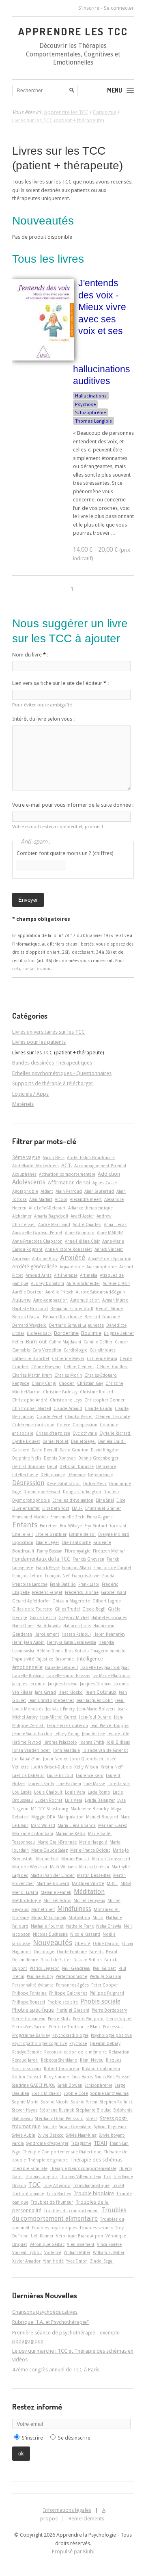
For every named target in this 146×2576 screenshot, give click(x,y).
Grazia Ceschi (43, 1617)
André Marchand (54, 1224)
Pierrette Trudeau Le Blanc (75, 2027)
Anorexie (21, 1259)
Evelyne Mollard (114, 1534)
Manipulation (71, 1817)
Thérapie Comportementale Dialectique (62, 2152)
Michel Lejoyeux (89, 1900)
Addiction (109, 1174)
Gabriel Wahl (114, 1592)
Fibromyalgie (78, 1551)
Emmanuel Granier (103, 1508)
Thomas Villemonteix (81, 2177)
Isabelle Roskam (28, 1676)
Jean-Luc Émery (60, 1709)
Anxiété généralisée (35, 1266)
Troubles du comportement (71, 2211)
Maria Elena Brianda (77, 1825)
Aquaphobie (72, 1267)
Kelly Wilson (86, 1767)
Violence (53, 2252)
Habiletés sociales (109, 1617)
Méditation (89, 1892)
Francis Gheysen (88, 1559)
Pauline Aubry (40, 1976)
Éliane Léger (47, 1542)
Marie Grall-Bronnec (57, 1842)
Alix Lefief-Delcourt (47, 1208)
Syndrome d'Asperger (47, 2143)
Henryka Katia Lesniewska (72, 1642)
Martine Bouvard (53, 1883)
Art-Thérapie (66, 1275)
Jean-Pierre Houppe (109, 1725)
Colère (63, 1425)
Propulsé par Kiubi (73, 2551)
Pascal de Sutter (56, 1960)
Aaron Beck (54, 1157)
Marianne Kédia (71, 1833)
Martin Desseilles (94, 1875)
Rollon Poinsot (27, 2077)
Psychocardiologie (70, 2035)
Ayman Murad (115, 1300)
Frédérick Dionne (82, 1592)
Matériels (23, 1104)
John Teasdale (67, 1750)
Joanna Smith (92, 1742)
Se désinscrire (74, 2438)
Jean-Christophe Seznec (51, 1700)
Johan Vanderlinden (31, 1750)
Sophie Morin (25, 2102)
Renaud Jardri (25, 2060)
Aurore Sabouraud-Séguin (100, 1292)
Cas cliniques (103, 1350)
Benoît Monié (109, 1309)
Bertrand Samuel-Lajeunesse (76, 1325)
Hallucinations (91, 396)
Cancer (121, 1342)
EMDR (77, 1508)
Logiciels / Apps (30, 1094)
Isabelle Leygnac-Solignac (105, 1667)
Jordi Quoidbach (87, 1759)
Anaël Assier (82, 1216)
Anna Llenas (115, 1224)
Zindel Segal (102, 2261)
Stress (92, 2118)
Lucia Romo (99, 1792)
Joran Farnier (55, 1759)
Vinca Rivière (109, 2244)
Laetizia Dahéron (28, 1775)
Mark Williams (63, 1867)
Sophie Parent (84, 2102)
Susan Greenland (75, 2127)
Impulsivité (23, 1659)
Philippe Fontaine (29, 1993)
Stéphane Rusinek (57, 2110)
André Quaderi (87, 1224)
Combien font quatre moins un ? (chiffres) (65, 853)
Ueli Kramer (42, 2236)
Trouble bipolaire (94, 2193)
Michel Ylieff (43, 1909)
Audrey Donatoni (47, 1283)
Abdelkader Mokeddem (35, 1166)
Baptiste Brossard (30, 1309)
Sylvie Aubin (24, 2135)
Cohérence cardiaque (33, 1425)
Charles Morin (68, 1375)
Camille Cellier (98, 1342)
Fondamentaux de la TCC (41, 1559)
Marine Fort (47, 1859)
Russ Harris (82, 2077)
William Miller (77, 2252)
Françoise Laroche (30, 1584)
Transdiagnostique (91, 2185)
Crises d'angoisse (53, 1433)
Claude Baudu (99, 1408)
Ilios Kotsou (77, 1651)
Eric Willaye (71, 1526)
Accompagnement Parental (100, 1166)
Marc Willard (43, 1825)
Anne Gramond (80, 1233)
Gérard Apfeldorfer (31, 1601)
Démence (76, 1475)
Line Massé (94, 1784)
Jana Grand (45, 1692)
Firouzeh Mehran (109, 1551)
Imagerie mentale (108, 1651)
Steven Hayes (25, 2110)
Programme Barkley (31, 2035)
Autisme (21, 1300)
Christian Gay (90, 1383)
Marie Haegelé (93, 1842)
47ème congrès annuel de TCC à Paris (56, 2370)
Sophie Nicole (55, 2102)
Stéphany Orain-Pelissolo (59, 2118)
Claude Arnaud (68, 1408)
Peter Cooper (105, 1985)
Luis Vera (74, 1800)
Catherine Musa (102, 1358)
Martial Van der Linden (53, 1875)
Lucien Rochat (49, 1800)
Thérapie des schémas (96, 2160)
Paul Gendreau (76, 1968)
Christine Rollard (97, 1392)
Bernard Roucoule (102, 1317)
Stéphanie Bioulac (94, 2110)
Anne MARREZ (110, 1233)
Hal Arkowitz (49, 1626)
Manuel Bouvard (102, 1817)
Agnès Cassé (105, 1183)
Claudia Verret (79, 1416)
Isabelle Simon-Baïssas (68, 1676)
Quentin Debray (105, 2043)
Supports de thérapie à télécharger (53, 1083)
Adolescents (29, 1182)
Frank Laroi (89, 1584)
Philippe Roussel (29, 2002)
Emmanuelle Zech (67, 1517)
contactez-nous (37, 969)
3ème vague (26, 1157)
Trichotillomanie (28, 2194)
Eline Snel (105, 1500)
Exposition (23, 1542)
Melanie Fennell (56, 1892)
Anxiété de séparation (110, 1259)
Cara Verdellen (47, 1350)
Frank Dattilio (63, 1584)
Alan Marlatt (41, 1199)
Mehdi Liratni (25, 1892)
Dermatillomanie (28, 1466)
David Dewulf (44, 1450)
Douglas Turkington (82, 1492)
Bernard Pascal (26, 1317)
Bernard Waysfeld (29, 1325)
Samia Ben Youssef (113, 2077)
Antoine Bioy (45, 1259)
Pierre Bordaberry (109, 2010)
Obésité (83, 1943)
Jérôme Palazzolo (60, 1742)
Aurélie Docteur (28, 1292)
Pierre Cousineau (29, 2019)
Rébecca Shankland (59, 2060)
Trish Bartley (59, 2194)
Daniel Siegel (83, 1441)
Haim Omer (23, 1626)
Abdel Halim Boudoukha (91, 1157)
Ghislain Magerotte (71, 1601)
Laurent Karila (41, 1784)
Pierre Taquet (119, 2019)
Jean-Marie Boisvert (96, 1709)
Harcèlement (47, 1634)
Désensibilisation (64, 1483)
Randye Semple (27, 2052)
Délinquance (53, 1475)
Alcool (61, 1199)
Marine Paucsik (75, 1859)
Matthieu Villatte (88, 1883)
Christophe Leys (66, 1400)
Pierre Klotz (59, 2019)
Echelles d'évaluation (73, 1500)
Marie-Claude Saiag (49, 1850)
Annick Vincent (109, 1249)
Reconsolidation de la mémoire (75, 2052)
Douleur (111, 1492)
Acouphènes (24, 1174)
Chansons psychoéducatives (45, 2312)
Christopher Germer (104, 1400)
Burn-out (36, 1342)
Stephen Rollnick (116, 2102)
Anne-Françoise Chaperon (37, 1241)
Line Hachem (69, 1784)
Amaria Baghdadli (51, 1216)
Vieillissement (81, 2244)
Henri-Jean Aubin (28, 1642)
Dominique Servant (42, 1492)
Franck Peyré (48, 1568)
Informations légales (67, 2510)
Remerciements (86, 2519)
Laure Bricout (60, 1775)
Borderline (66, 1333)
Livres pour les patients (39, 1042)
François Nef (57, 1576)
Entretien (49, 1526)
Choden (67, 1383)
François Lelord (27, 1576)
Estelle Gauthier (51, 1534)
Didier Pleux (95, 1483)
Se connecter (119, 8)
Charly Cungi (44, 1383)
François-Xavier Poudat (94, 1576)
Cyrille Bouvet (26, 1441)
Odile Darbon (106, 1943)
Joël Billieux (118, 1742)
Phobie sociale (100, 2002)
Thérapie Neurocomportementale (83, 2168)
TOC (34, 2185)
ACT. (67, 1165)
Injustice (45, 1659)
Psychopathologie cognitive (40, 2043)
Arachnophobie (102, 1267)
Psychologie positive (111, 2035)
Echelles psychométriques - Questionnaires (62, 1073)
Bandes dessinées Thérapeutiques (52, 1063)
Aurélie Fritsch (59, 1292)
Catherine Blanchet (31, 1358)
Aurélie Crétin (116, 1283)
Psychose (85, 404)
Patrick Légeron (45, 1968)
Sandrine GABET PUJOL (34, 2085)
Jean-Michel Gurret (58, 1717)
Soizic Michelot (46, 2093)
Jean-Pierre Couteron (68, 1725)
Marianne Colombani (33, 1833)
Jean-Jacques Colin (95, 1700)
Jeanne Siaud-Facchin (32, 1734)
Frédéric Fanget (47, 1592)
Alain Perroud (69, 1191)
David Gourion (74, 1450)
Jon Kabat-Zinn (26, 1759)
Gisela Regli (94, 1609)
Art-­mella (89, 1275)
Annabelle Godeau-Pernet (37, 1233)
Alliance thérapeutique (90, 1208)
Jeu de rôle (118, 1734)
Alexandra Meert (86, 1199)
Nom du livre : (30, 655)
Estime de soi (82, 1534)
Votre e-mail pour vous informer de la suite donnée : (73, 805)
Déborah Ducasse (77, 1466)
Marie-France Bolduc (90, 1850)
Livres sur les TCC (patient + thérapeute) (58, 1053)
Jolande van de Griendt (105, 1750)
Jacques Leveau (63, 1684)
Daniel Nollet (56, 1441)
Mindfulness (74, 1909)
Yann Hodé (53, 2261)
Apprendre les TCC (73, 31)
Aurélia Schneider (83, 1283)
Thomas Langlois (93, 421)
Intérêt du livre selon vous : (43, 719)
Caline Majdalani (65, 1342)
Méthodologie (27, 1900)
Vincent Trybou (27, 2252)
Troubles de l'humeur (52, 2202)
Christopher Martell (32, 1408)
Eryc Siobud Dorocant (105, 1526)
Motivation (79, 1917)
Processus (113, 2027)
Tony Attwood (57, 2185)
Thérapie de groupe (48, 2160)
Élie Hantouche (76, 1542)
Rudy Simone (56, 2077)
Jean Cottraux (101, 1692)
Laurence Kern (90, 1775)
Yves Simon (77, 2261)
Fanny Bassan (50, 1551)
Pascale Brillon (88, 1960)
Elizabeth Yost (56, 1508)
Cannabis (21, 1350)
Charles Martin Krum (32, 1375)
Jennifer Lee (93, 1734)
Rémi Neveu (92, 2060)
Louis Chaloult (48, 1792)
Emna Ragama (100, 1517)
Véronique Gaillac (47, 2244)
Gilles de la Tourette (32, 1609)
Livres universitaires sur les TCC (48, 1032)
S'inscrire (89, 8)
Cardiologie (75, 1350)
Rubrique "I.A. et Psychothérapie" (50, 2322)
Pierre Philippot (88, 2019)
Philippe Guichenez (68, 1993)
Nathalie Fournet (47, 1926)
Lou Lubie (22, 1792)
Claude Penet (49, 1416)
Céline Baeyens (46, 1367)
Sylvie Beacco (51, 2135)
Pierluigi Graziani (73, 2010)
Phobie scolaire (63, 2002)
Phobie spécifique (33, 2010)
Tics (107, 2177)
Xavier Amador (26, 2261)
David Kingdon (105, 1450)
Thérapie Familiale (30, 2168)
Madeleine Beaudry (90, 1809)
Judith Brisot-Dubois (52, 1767)
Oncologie (44, 1952)
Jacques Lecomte (29, 1684)
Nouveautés (53, 1942)
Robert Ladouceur (62, 2069)
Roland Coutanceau (101, 2069)
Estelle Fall (23, 1534)
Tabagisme (81, 2143)
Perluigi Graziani (105, 1976)
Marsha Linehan (94, 1867)
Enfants (25, 1525)
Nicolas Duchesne (50, 1934)
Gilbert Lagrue (107, 1601)
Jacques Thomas (96, 1684)
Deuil (52, 1466)
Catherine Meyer (68, 1358)
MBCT (112, 1883)
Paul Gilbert (104, 1968)
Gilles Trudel (67, 1609)
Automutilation (85, 1300)
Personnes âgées (72, 1985)
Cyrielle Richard (115, 1433)
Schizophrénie (90, 412)
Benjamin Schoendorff (72, 1309)
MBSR (126, 1883)
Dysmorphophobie (31, 1500)
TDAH (100, 2143)
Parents (96, 1952)
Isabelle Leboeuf (61, 1667)
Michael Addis (57, 1900)
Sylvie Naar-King (81, 2135)
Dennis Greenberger (98, 1458)
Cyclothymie (85, 1433)
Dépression (28, 1483)
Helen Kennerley (109, 1634)
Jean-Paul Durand (95, 1717)
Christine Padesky (60, 1392)
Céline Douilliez (112, 1367)
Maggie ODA (43, 1817)
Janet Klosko (71, 1692)
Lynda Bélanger (100, 1800)
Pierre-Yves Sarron (29, 2027)
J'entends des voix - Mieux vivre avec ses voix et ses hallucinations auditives (102, 332)
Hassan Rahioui (76, 1634)
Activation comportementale (67, 1174)
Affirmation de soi (69, 1182)
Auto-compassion (50, 1300)
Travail (118, 2185)
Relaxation (119, 2052)
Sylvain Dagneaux (110, 2127)
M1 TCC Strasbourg (49, 1809)
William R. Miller (109, 2252)
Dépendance (100, 1475)
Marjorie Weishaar (30, 1867)
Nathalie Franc (80, 1926)
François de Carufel (112, 1568)
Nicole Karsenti (85, 1934)
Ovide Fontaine (72, 1952)
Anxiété (73, 1258)
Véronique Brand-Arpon (79, 2236)
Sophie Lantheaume (109, 2093)
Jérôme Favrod (27, 1742)
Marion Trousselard (111, 1859)
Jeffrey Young (67, 1734)
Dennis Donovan (60, 1458)
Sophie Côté (76, 2093)
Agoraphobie (25, 1191)
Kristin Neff (112, 1767)
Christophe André (30, 1400)
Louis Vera (75, 1792)
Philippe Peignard (107, 1993)
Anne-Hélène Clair (82, 1241)
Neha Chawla (109, 1926)
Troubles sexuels (96, 2228)
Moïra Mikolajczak (49, 1917)
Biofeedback (39, 1333)
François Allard (76, 1568)
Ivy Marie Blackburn (112, 1676)
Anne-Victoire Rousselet (69, 1249)
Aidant (47, 1191)
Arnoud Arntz (39, 1275)
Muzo (98, 1917)
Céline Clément (79, 1367)
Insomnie (65, 1659)
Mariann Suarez (113, 1825)
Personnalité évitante (33, 1985)
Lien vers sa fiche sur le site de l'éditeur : (60, 683)
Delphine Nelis (27, 1458)
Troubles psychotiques (54, 2228)
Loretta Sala (119, 1784)
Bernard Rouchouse (62, 1317)
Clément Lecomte (113, 1416)
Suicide (50, 2127)
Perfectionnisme (71, 1976)
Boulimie (91, 1333)
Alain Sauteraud (99, 1191)
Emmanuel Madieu (30, 1517)
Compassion (85, 1425)
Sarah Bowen (70, 2085)
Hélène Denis (49, 1651)
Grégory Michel (74, 1617)
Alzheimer (22, 1216)
